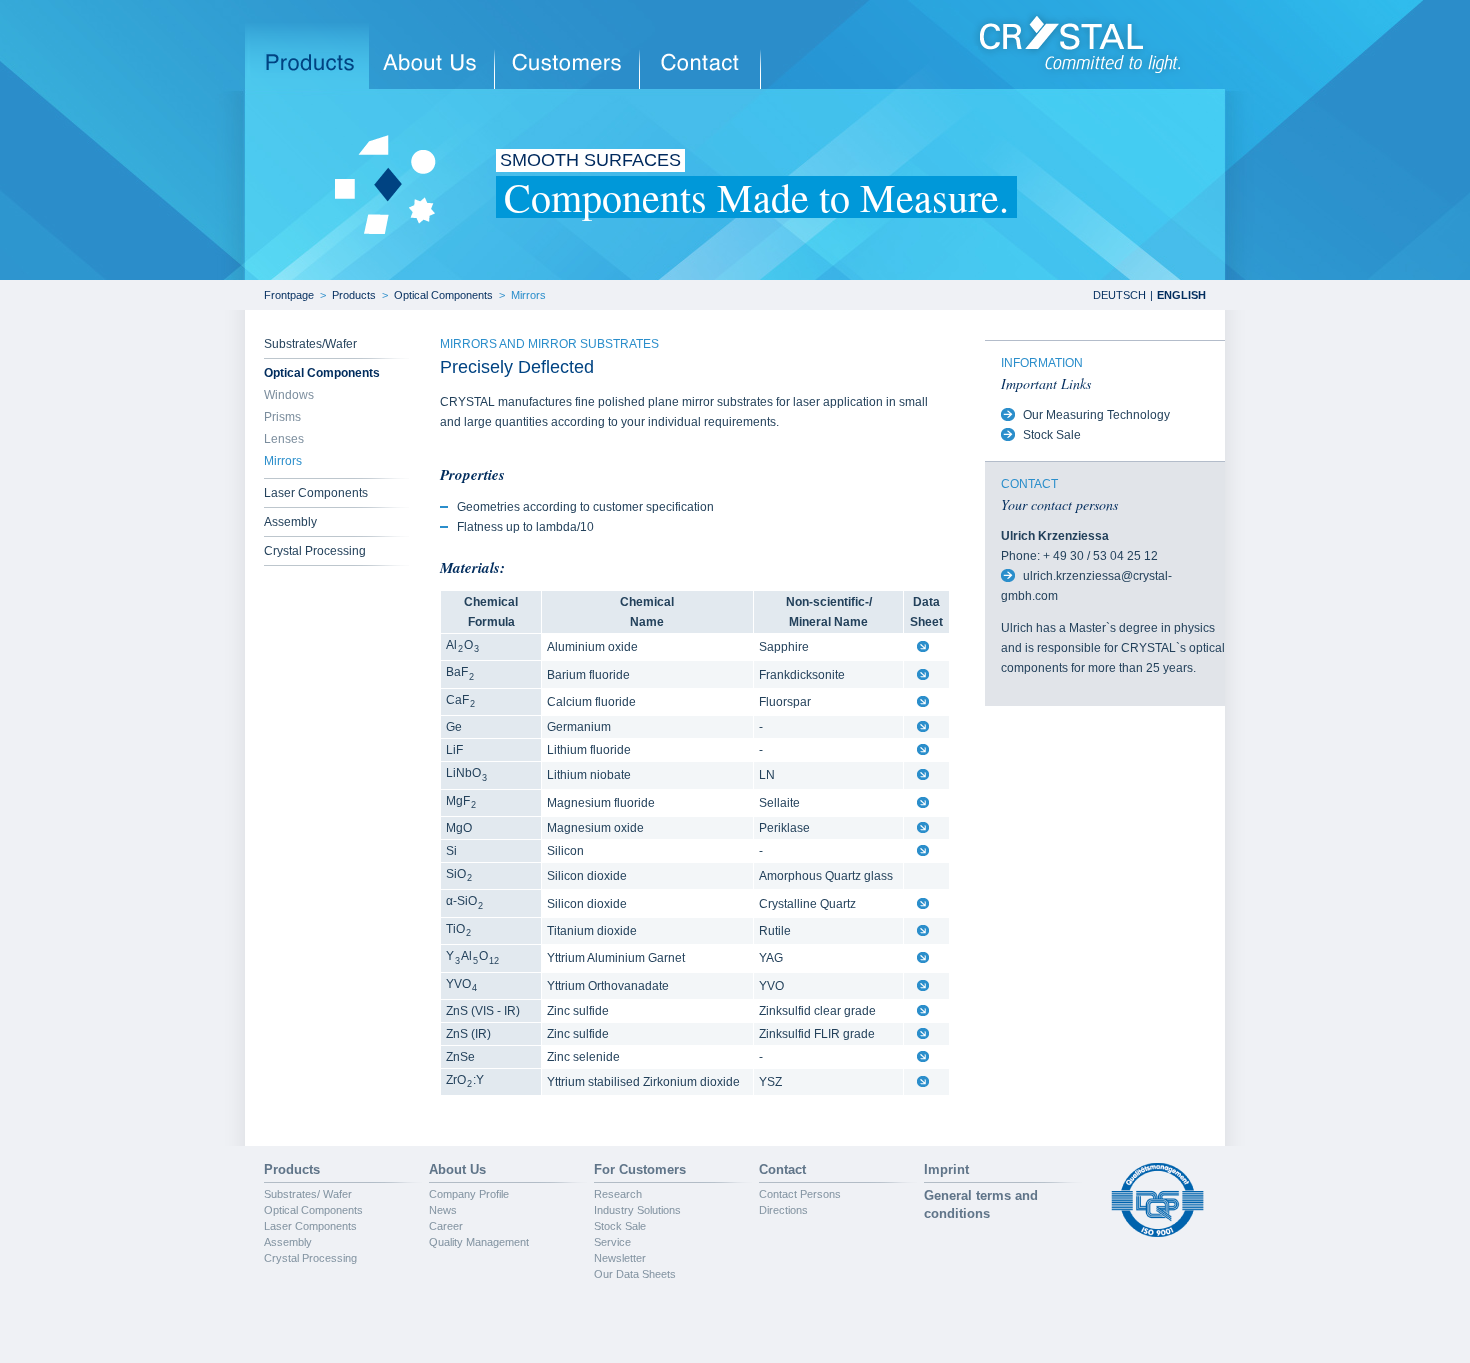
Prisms (282, 417)
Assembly (290, 522)
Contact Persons (800, 1194)
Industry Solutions (637, 1210)
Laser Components (316, 493)
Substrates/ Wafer (308, 1194)
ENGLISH (1181, 295)
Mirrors (528, 295)
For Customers (640, 1169)
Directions (783, 1210)
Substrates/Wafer (310, 344)
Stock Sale (1052, 435)
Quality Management (479, 1242)
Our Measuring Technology (1096, 415)
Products (354, 295)
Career (446, 1226)
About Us (457, 1169)
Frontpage (289, 295)
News (443, 1210)
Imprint (946, 1169)
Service (612, 1242)
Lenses (284, 439)
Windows (289, 395)
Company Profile (469, 1194)
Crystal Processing (315, 551)
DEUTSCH (1119, 295)
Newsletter (620, 1258)
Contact (782, 1169)
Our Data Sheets (635, 1274)
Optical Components (443, 295)
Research (618, 1194)
